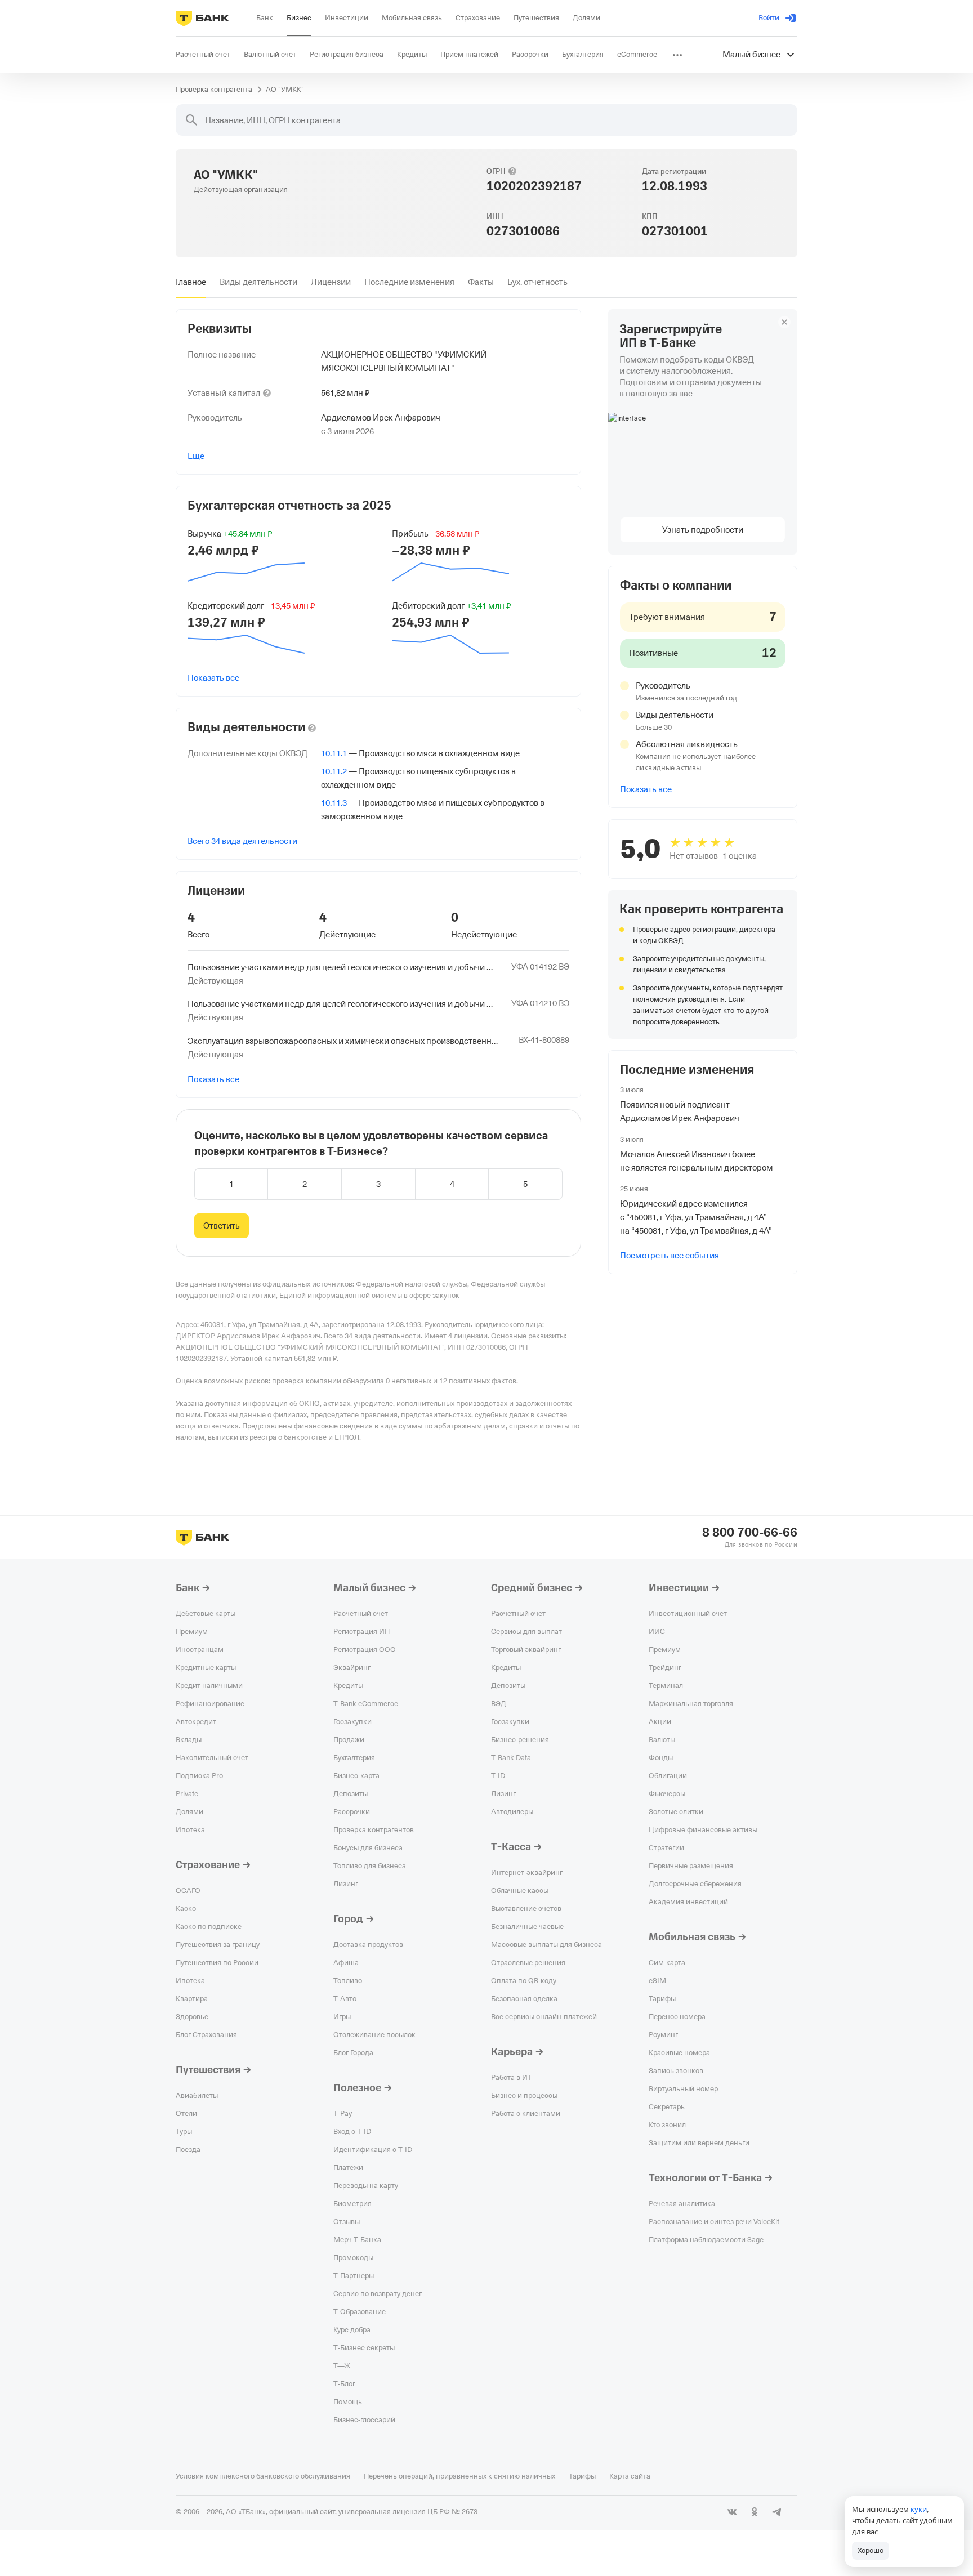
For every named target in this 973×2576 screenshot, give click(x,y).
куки (919, 2509)
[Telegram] (777, 2512)
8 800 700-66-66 (750, 1533)
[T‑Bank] (202, 18)
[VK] (732, 2512)
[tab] (191, 282)
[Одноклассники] (755, 2512)
